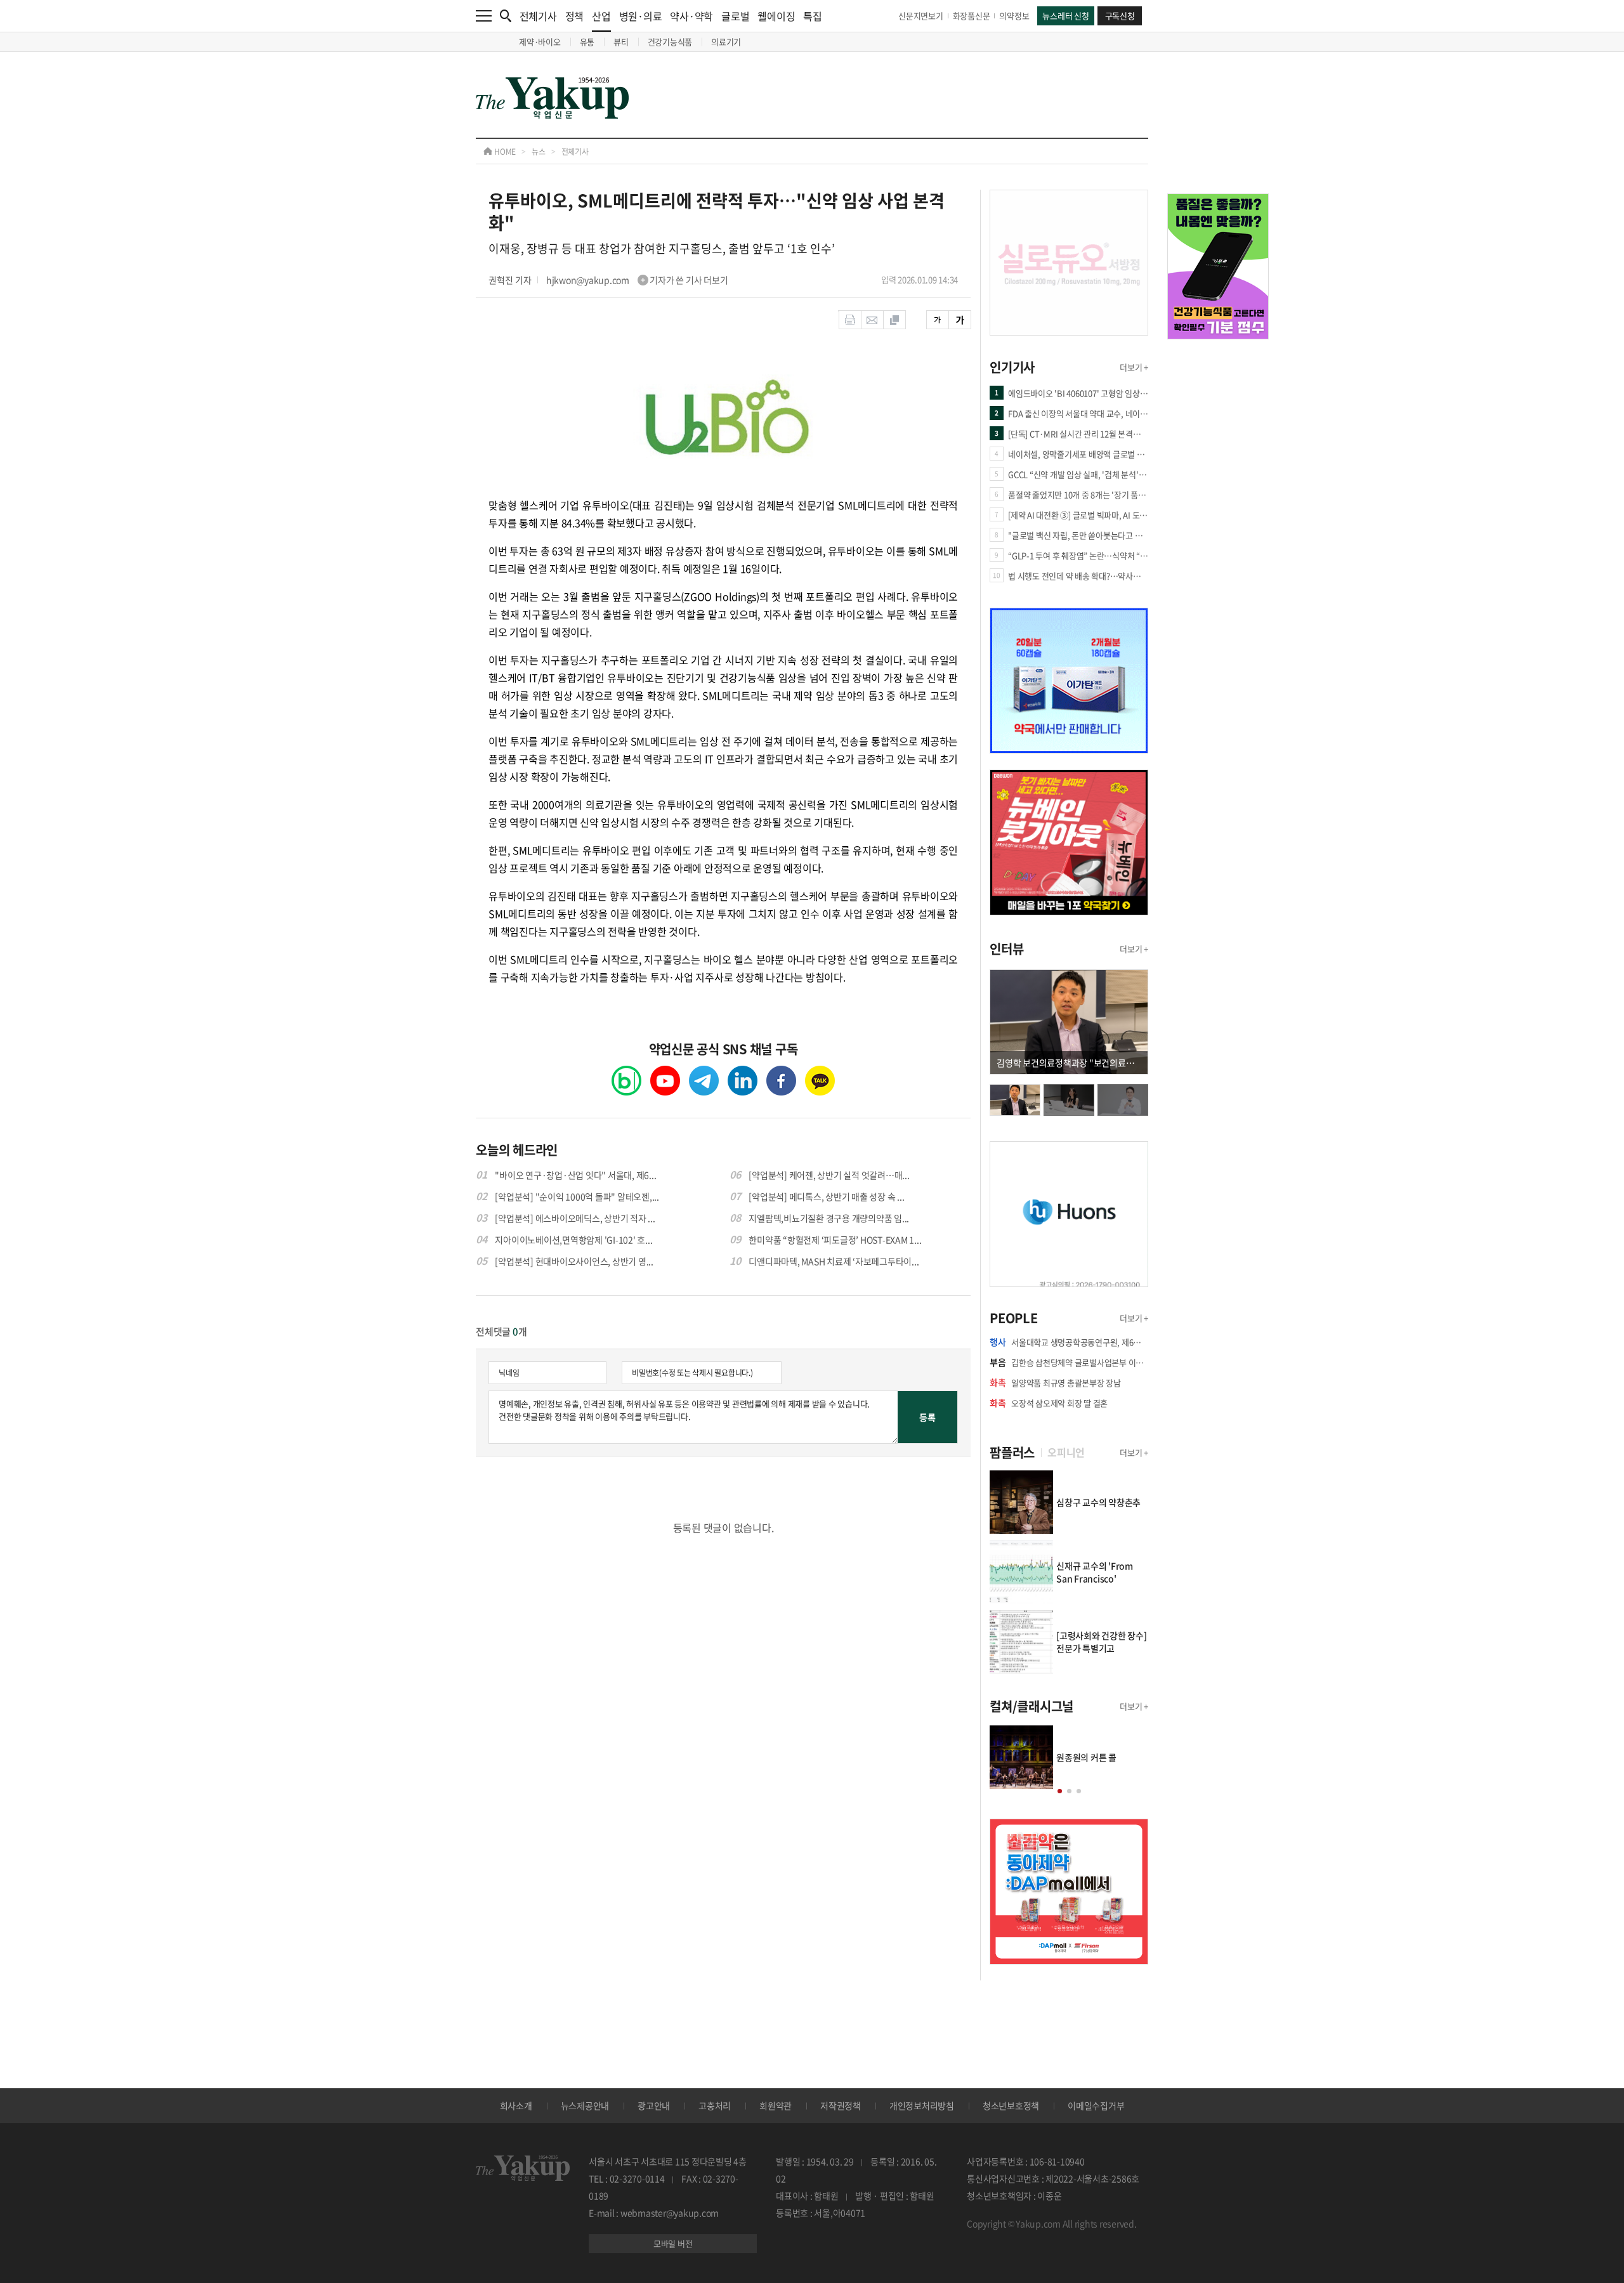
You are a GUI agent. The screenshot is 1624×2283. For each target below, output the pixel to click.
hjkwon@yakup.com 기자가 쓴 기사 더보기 (637, 280)
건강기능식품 (670, 42)
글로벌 (735, 16)
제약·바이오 (540, 42)
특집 (813, 16)
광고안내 (654, 2105)
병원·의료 (641, 16)
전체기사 (538, 16)
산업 (601, 16)
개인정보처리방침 (922, 2105)
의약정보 (1014, 16)
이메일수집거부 (1096, 2105)
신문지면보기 (921, 16)
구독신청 (1120, 16)
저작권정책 (841, 2105)
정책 (575, 16)
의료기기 (726, 42)
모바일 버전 (673, 2243)
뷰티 (621, 42)
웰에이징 (776, 16)
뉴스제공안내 (585, 2105)
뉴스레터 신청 (1065, 16)
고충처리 (715, 2105)
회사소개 (516, 2105)
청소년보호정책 (1011, 2105)
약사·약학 (691, 16)
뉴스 (539, 152)
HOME (504, 152)
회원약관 (776, 2105)
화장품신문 (972, 16)
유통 (587, 42)
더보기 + (1134, 367)
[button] (1060, 1791)
